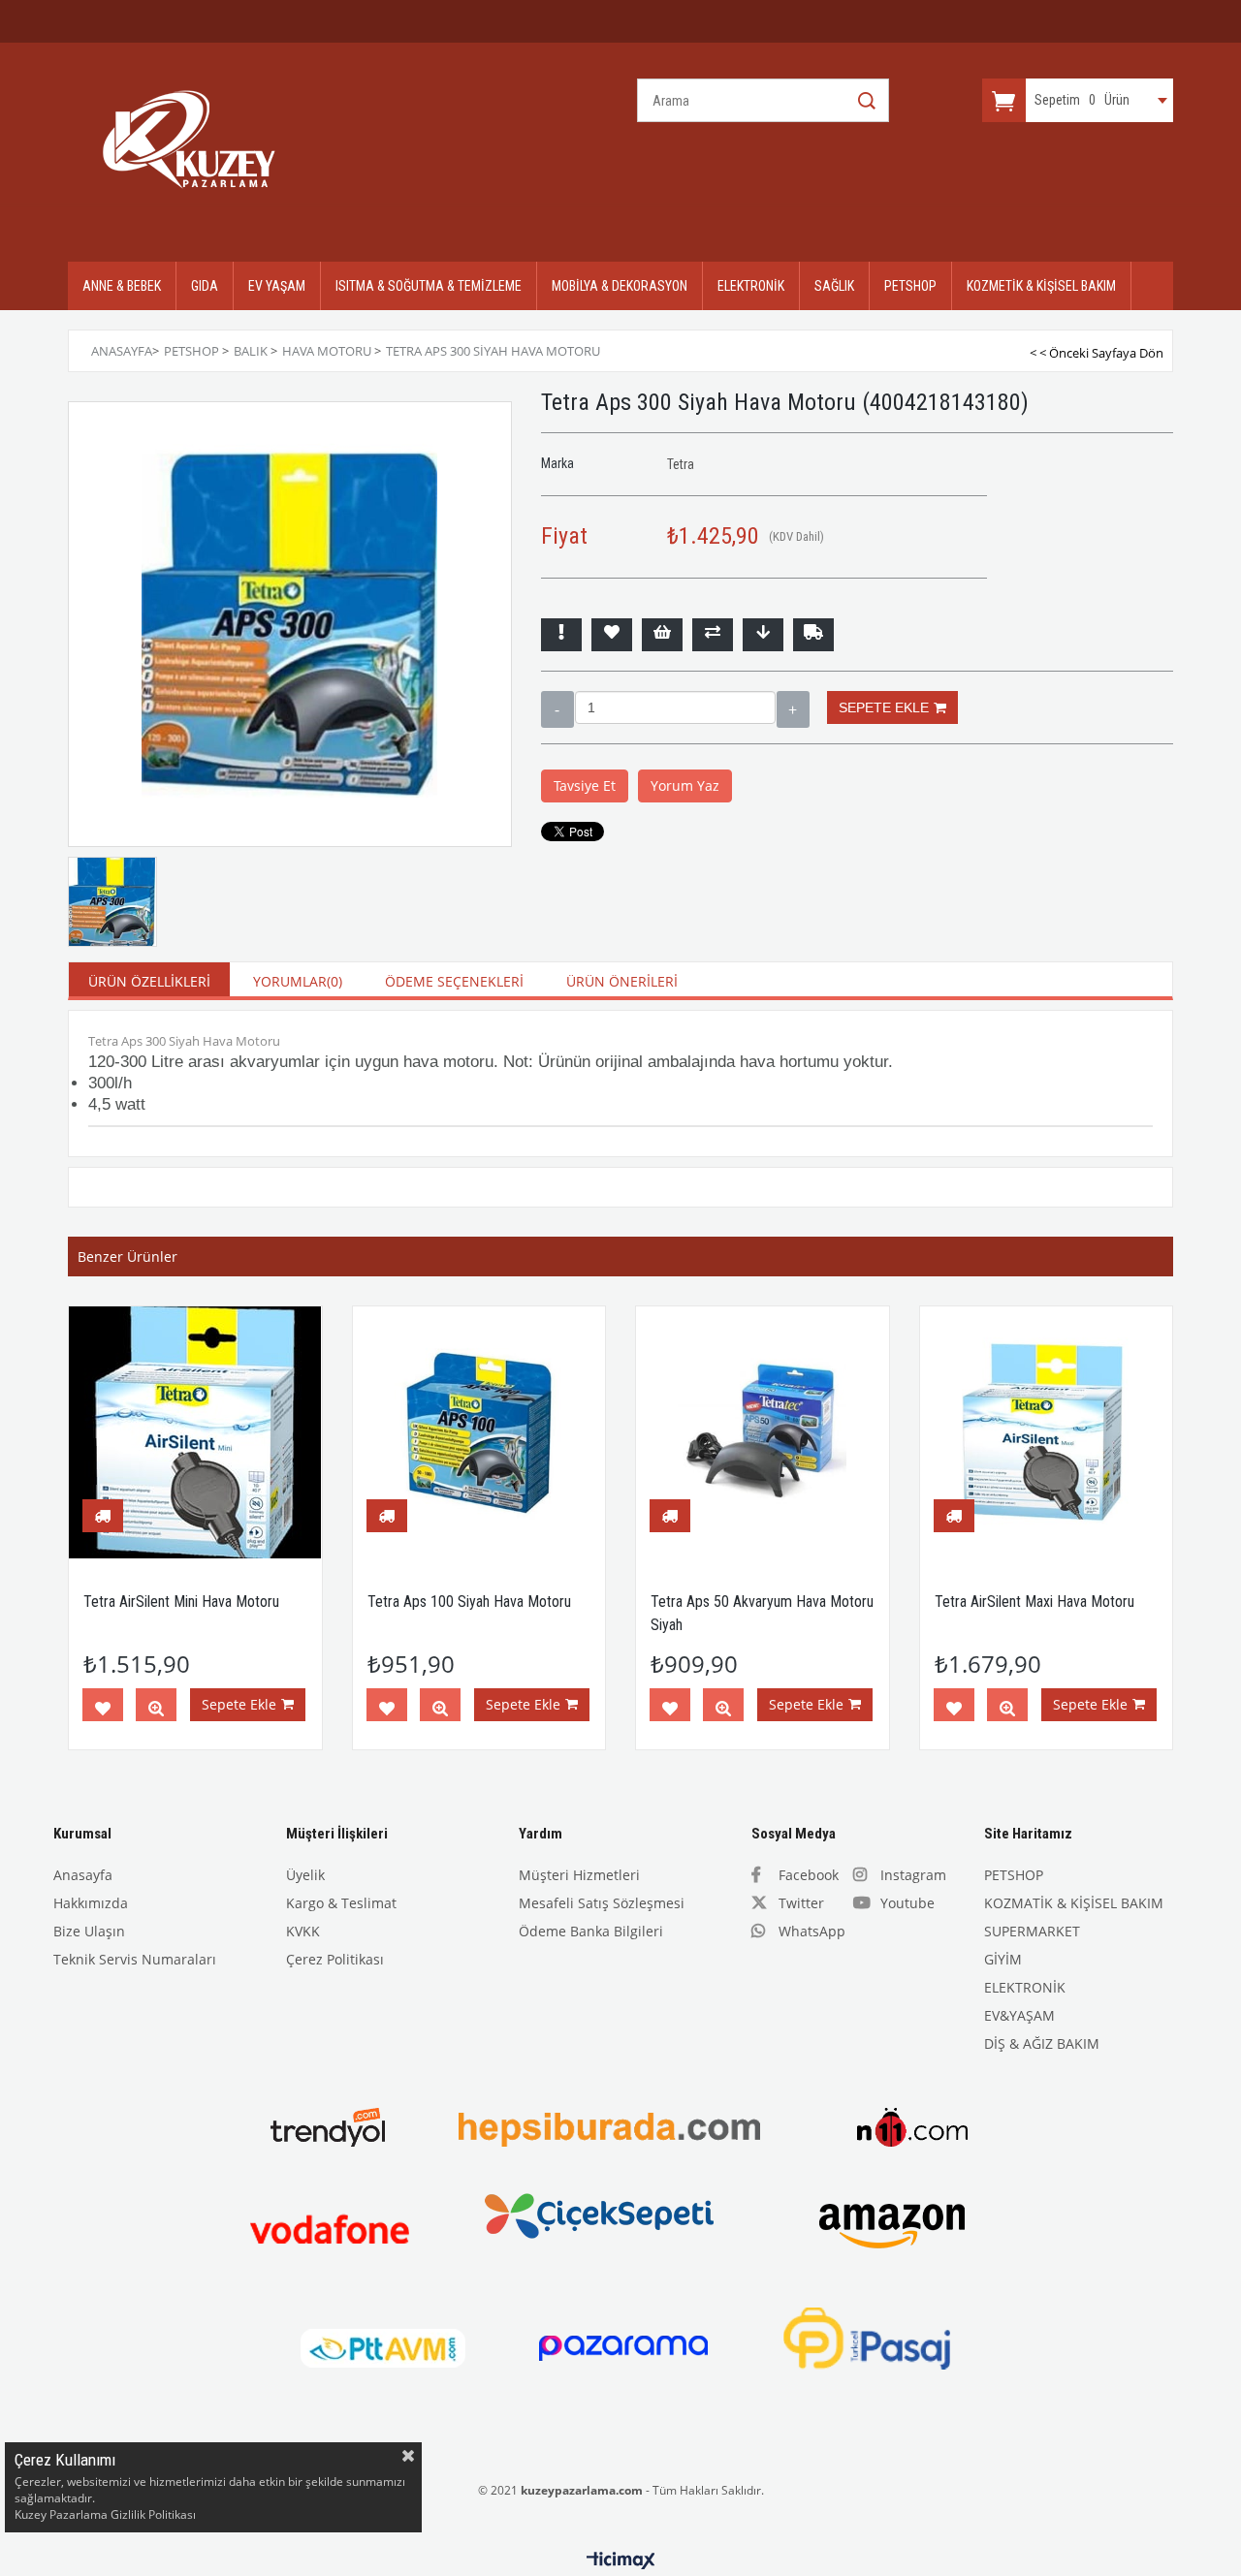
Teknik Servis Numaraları (135, 1959)
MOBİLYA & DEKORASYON (620, 286)
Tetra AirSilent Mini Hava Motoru (181, 1602)
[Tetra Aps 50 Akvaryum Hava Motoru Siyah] (763, 1433)
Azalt (557, 709)
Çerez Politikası (335, 1959)
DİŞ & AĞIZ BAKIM (1042, 2043)
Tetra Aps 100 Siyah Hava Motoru (469, 1602)
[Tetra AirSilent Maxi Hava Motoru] (1047, 1433)
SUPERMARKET (1032, 1931)
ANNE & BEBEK (122, 286)
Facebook (809, 1875)
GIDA (205, 286)
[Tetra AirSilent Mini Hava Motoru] (195, 1433)
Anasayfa (83, 1875)
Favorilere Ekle (103, 1709)
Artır (793, 709)
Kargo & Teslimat (341, 1903)
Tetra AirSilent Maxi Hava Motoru (1034, 1602)
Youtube (907, 1903)
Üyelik (305, 1875)
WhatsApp (812, 1931)
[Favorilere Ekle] (612, 635)
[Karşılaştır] (713, 635)
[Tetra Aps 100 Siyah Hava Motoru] (479, 1433)
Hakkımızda (91, 1903)
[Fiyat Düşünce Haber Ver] (763, 635)
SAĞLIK (834, 286)
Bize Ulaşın (89, 1931)
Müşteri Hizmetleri (579, 1875)
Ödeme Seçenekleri (454, 981)
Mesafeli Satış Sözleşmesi (602, 1903)
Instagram (913, 1875)
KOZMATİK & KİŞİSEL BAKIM (1074, 1903)
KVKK (303, 1931)
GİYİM (1003, 1959)
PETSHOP (910, 286)
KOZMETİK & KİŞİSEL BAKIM (1041, 286)
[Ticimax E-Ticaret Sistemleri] (621, 2561)
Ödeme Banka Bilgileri (591, 1931)
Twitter (801, 1903)
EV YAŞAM (277, 286)
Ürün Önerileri (622, 981)
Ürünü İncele (156, 1709)
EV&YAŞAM (1019, 2015)
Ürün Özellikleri (149, 981)
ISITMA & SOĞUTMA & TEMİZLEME (429, 286)
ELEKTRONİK (751, 286)
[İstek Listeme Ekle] (662, 635)
